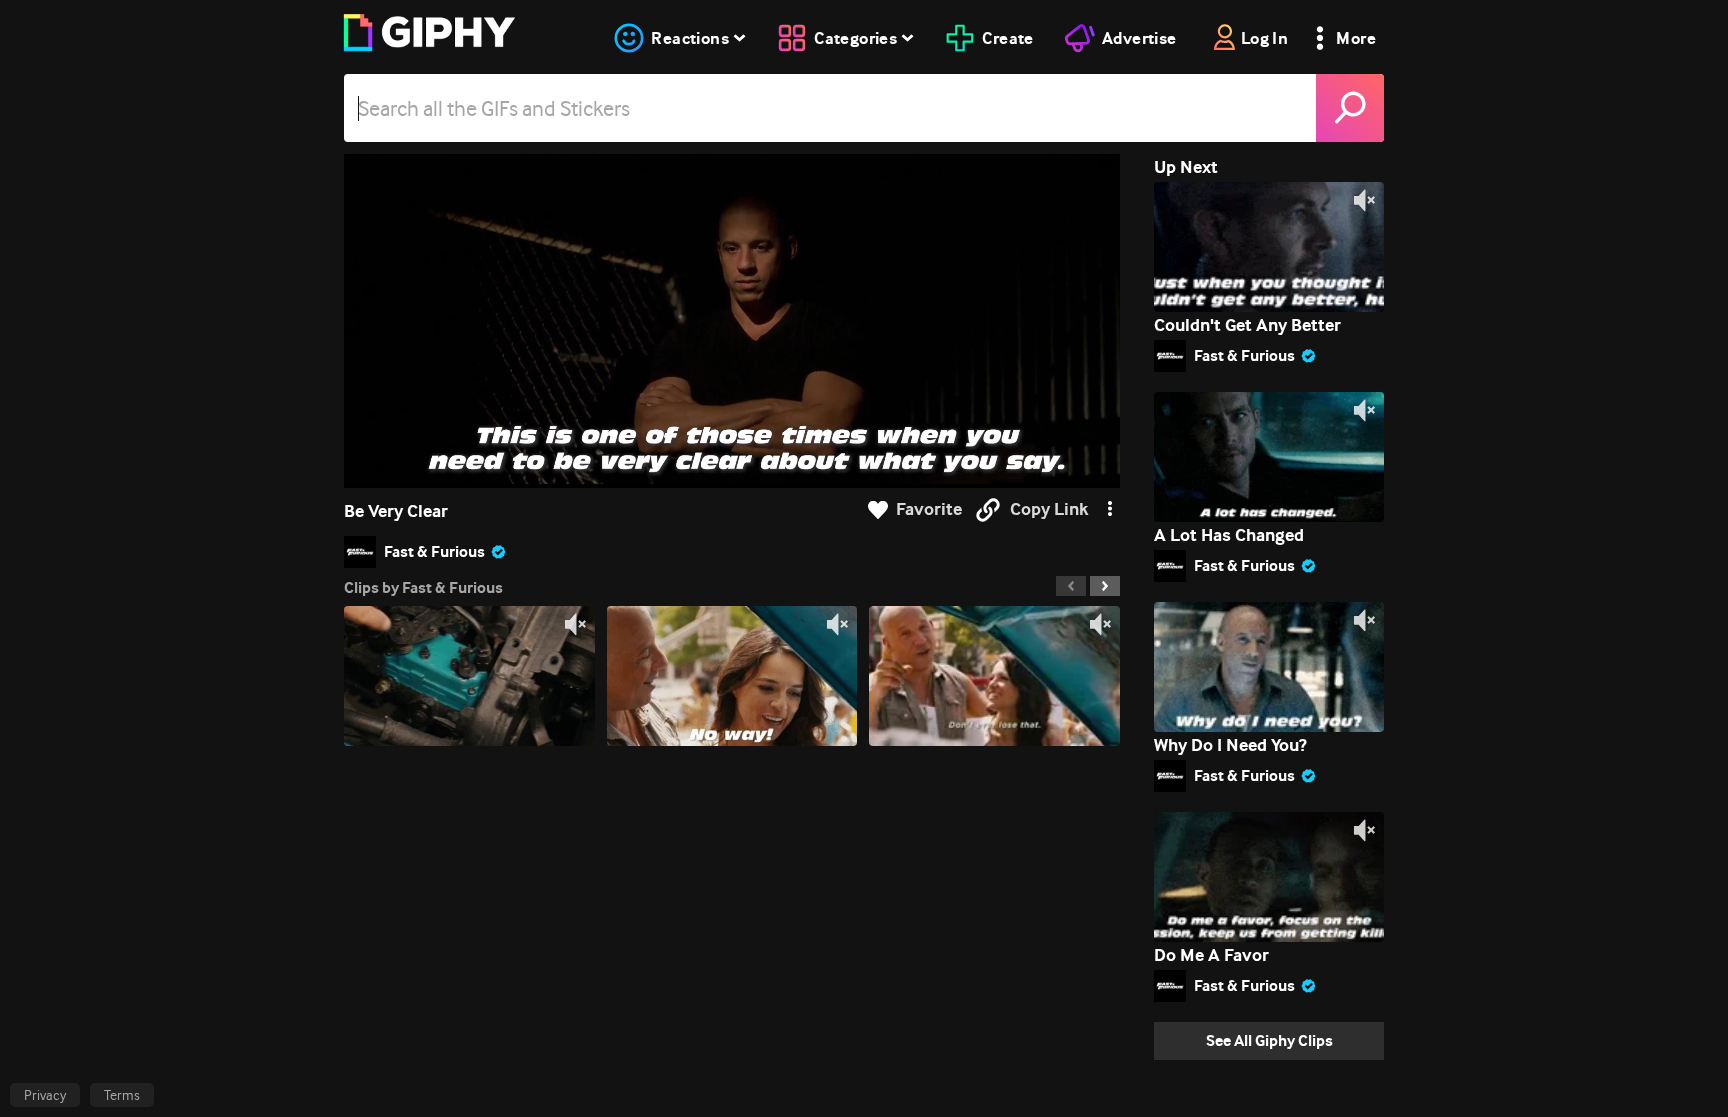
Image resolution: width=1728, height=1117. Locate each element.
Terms (122, 1095)
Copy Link (1049, 509)
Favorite (929, 509)
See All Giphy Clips (1269, 1040)
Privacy (45, 1095)
